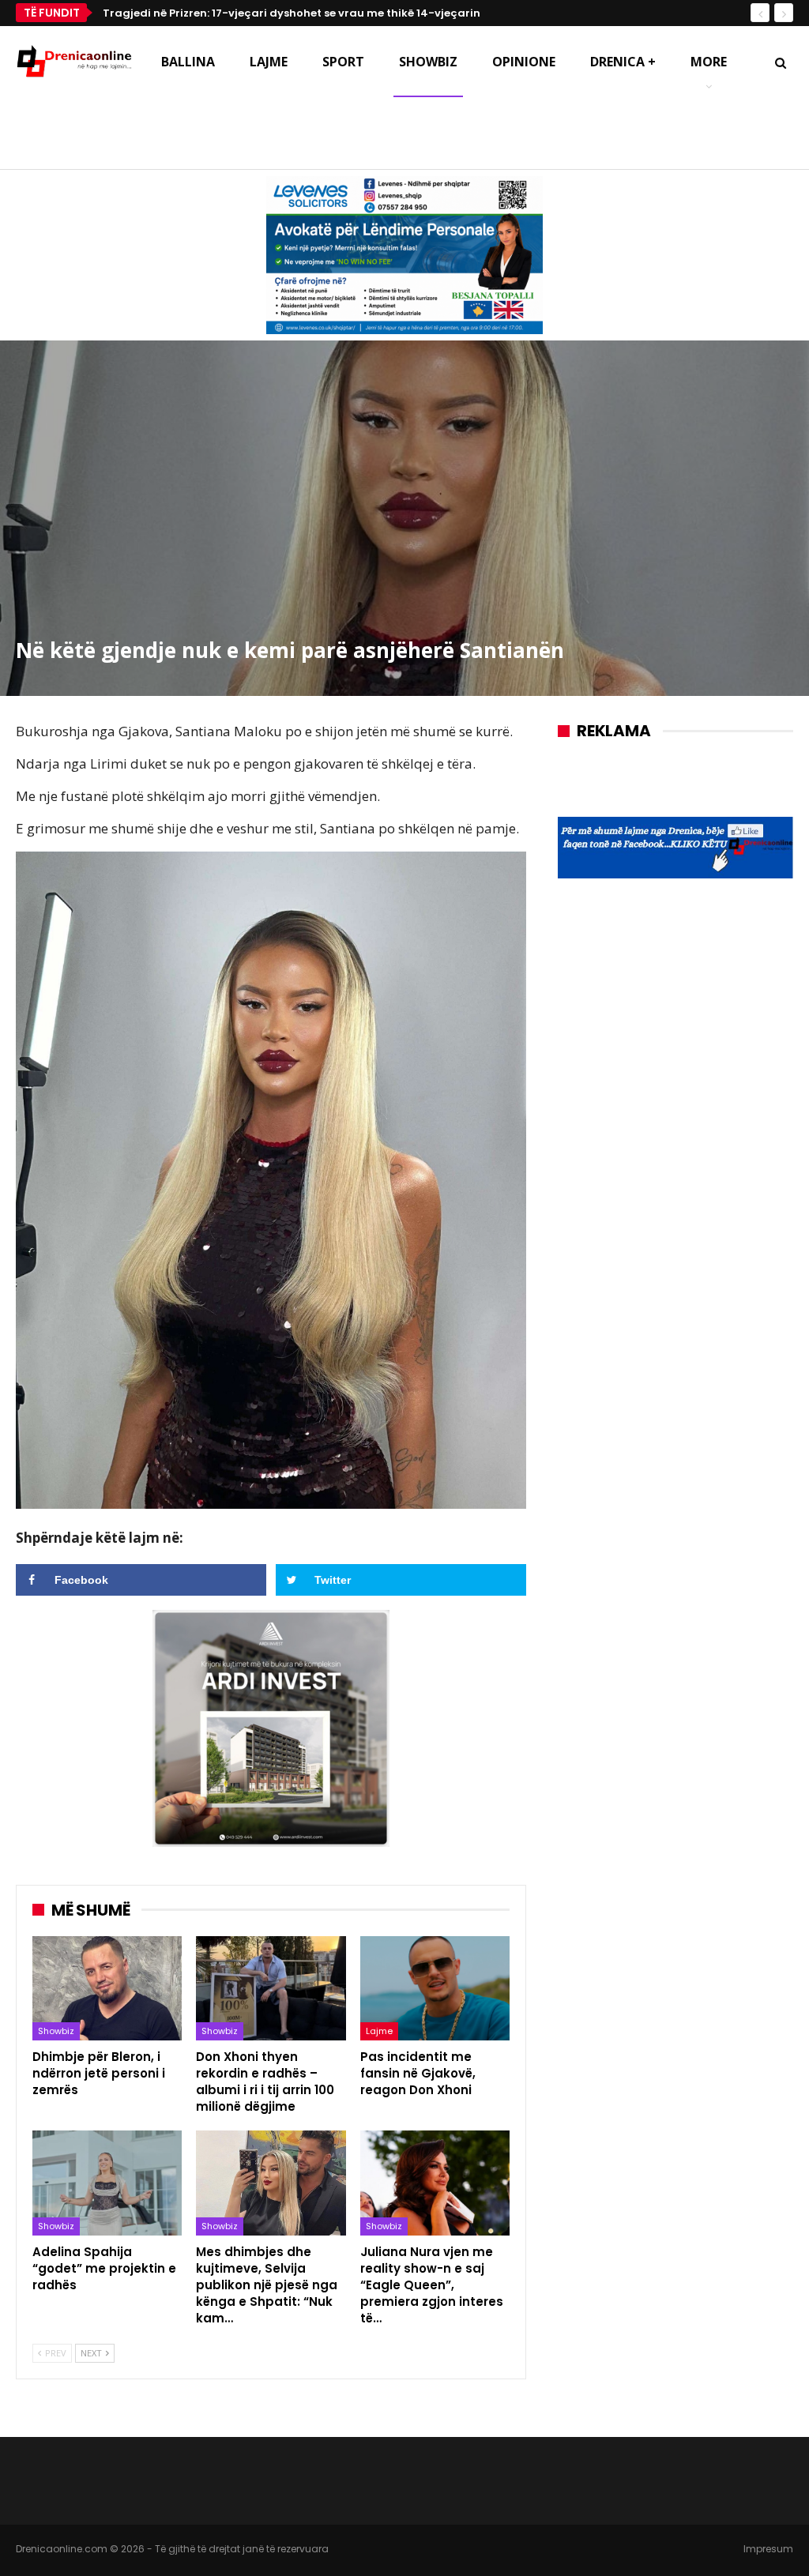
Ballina (188, 62)
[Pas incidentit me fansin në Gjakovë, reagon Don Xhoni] (435, 1989)
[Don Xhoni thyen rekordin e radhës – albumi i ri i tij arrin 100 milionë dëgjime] (271, 1989)
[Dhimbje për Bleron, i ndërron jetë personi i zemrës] (107, 1989)
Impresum (768, 2549)
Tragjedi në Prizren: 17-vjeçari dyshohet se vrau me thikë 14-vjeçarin (292, 13)
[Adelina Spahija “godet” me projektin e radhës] (107, 2183)
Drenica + (623, 62)
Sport (343, 62)
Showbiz (428, 62)
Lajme (269, 62)
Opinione (524, 62)
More (709, 62)
